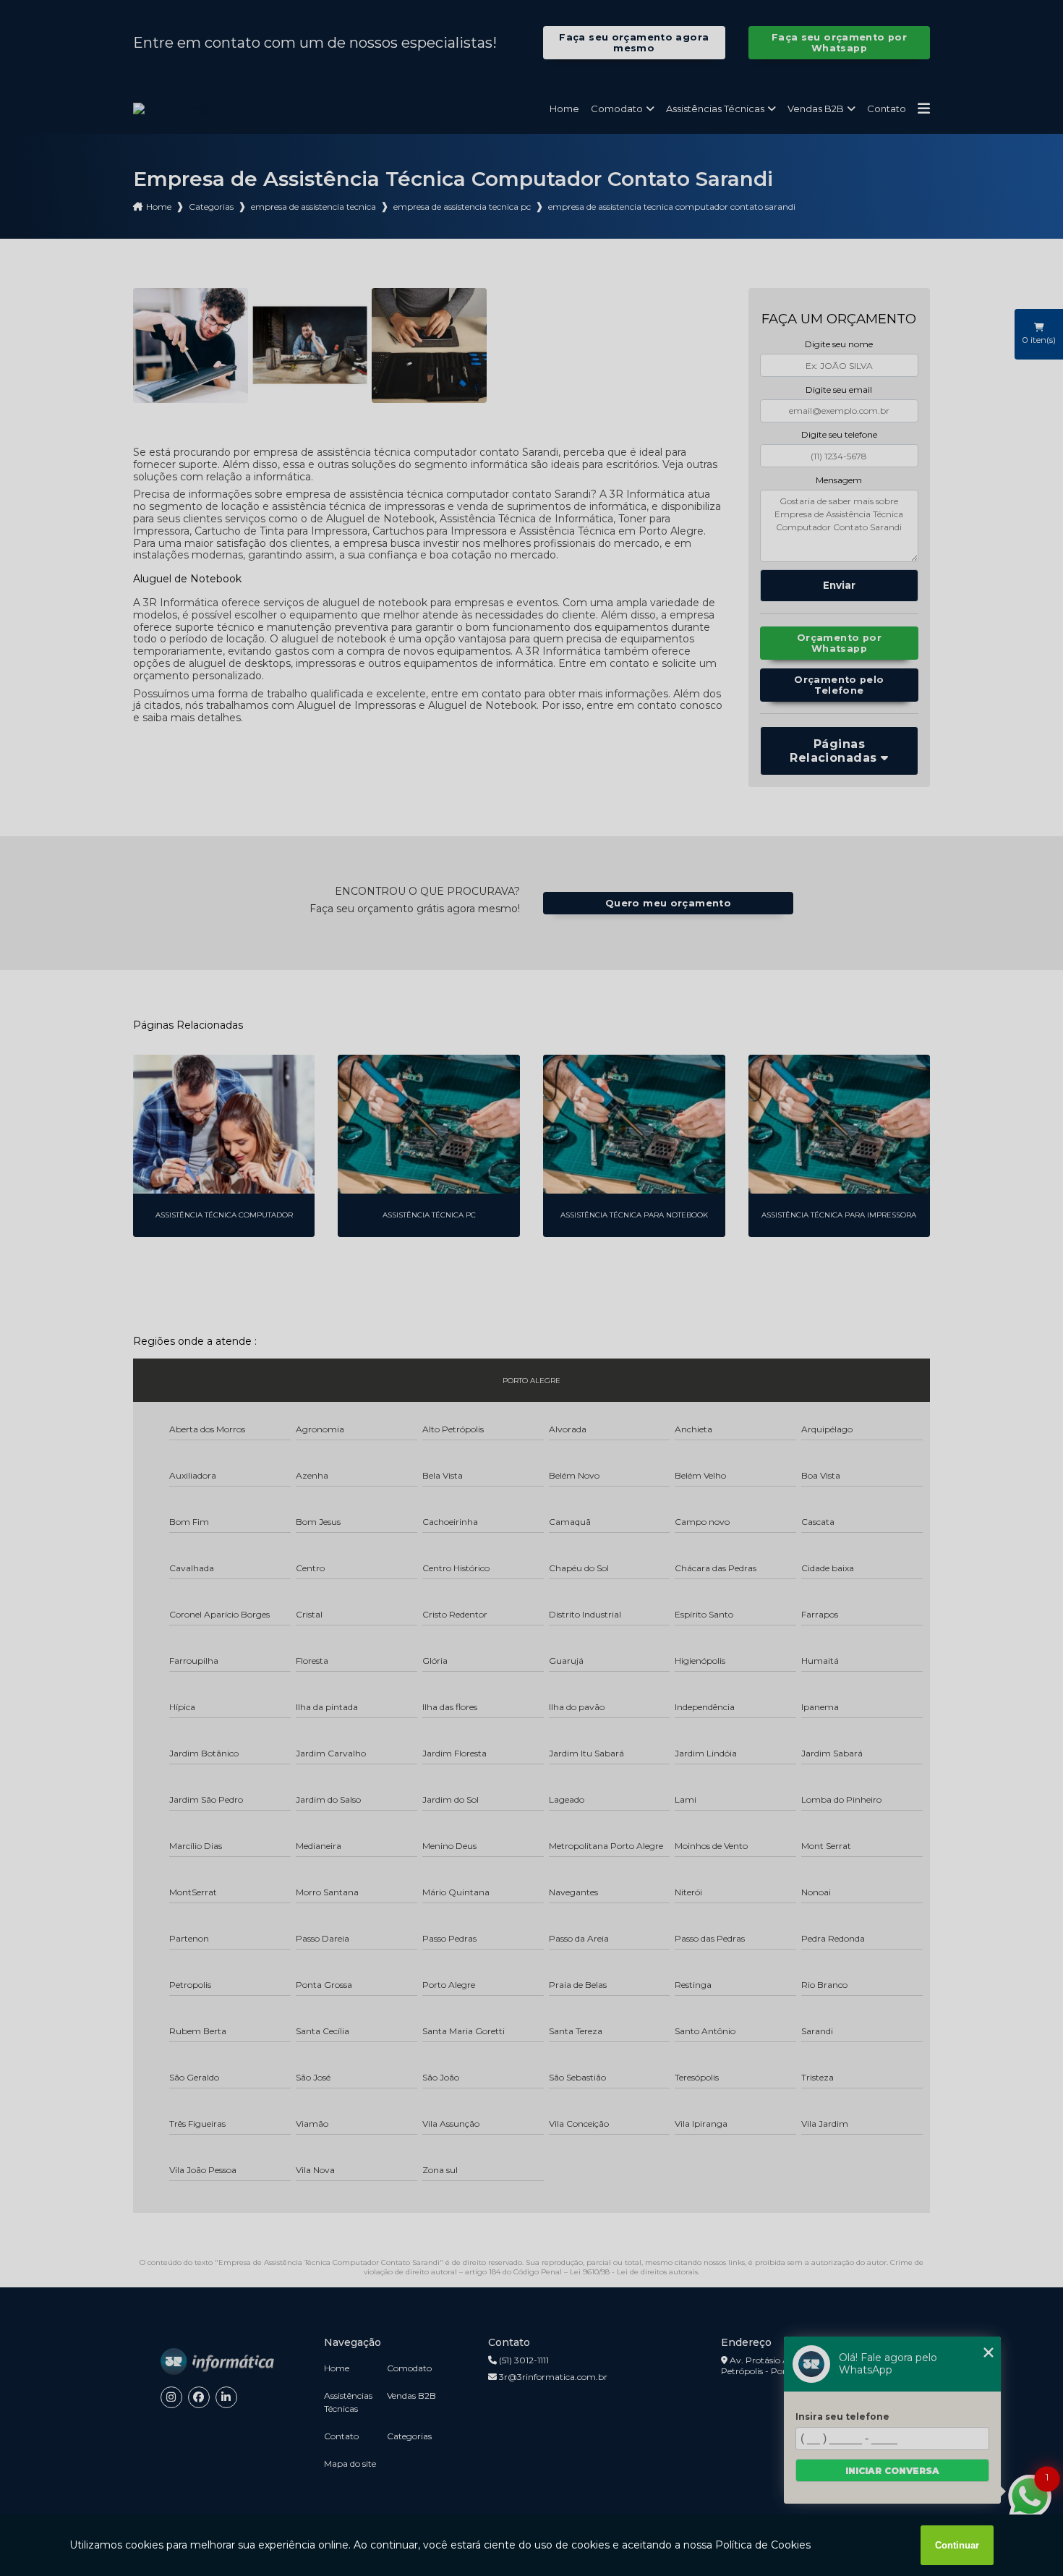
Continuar (957, 2545)
